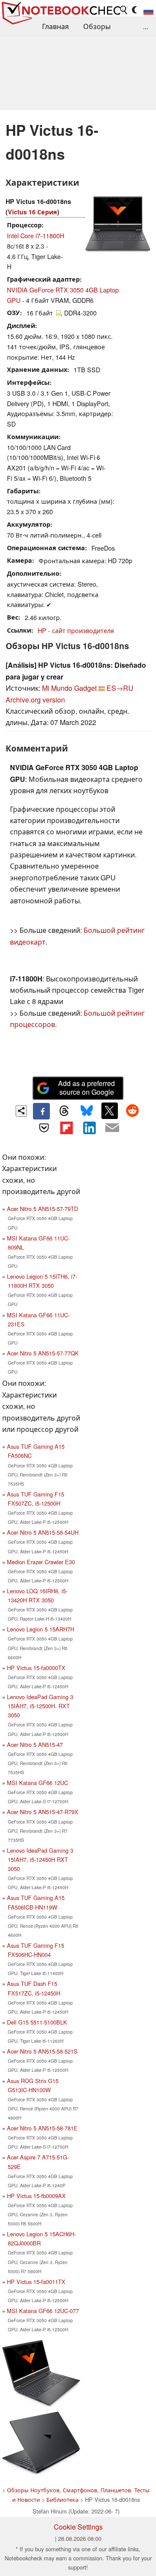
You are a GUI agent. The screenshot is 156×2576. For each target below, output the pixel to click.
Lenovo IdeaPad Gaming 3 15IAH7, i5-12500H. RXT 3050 (40, 1706)
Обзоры (97, 26)
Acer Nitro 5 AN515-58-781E (42, 2128)
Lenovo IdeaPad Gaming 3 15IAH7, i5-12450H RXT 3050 (40, 1859)
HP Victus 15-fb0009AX (36, 2196)
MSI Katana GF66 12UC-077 (43, 2311)
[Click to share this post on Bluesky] (87, 1111)
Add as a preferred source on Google (86, 1088)
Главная (55, 26)
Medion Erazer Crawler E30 (41, 1562)
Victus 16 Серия (32, 212)
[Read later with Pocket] (44, 1128)
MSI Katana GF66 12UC (37, 1783)
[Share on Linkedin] (89, 1128)
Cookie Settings (78, 2527)
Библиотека (62, 2499)
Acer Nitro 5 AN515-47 (35, 1744)
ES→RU (120, 688)
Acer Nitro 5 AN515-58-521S (42, 2051)
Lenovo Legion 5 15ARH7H (41, 1629)
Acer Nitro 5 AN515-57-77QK (43, 1353)
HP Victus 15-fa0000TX (36, 1668)
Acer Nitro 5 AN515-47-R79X (43, 1812)
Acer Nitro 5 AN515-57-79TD (42, 1209)
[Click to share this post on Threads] (64, 1111)
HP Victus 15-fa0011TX (36, 2282)
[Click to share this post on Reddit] (132, 1111)
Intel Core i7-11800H (36, 235)
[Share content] (21, 1111)
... (146, 26)
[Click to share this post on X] (110, 1111)
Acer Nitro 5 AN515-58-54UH (43, 1532)
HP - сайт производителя (76, 630)
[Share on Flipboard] (67, 1128)
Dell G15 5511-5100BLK (37, 2022)
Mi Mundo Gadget (69, 688)
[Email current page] (112, 1128)
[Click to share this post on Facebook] (41, 1111)
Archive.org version (35, 700)
